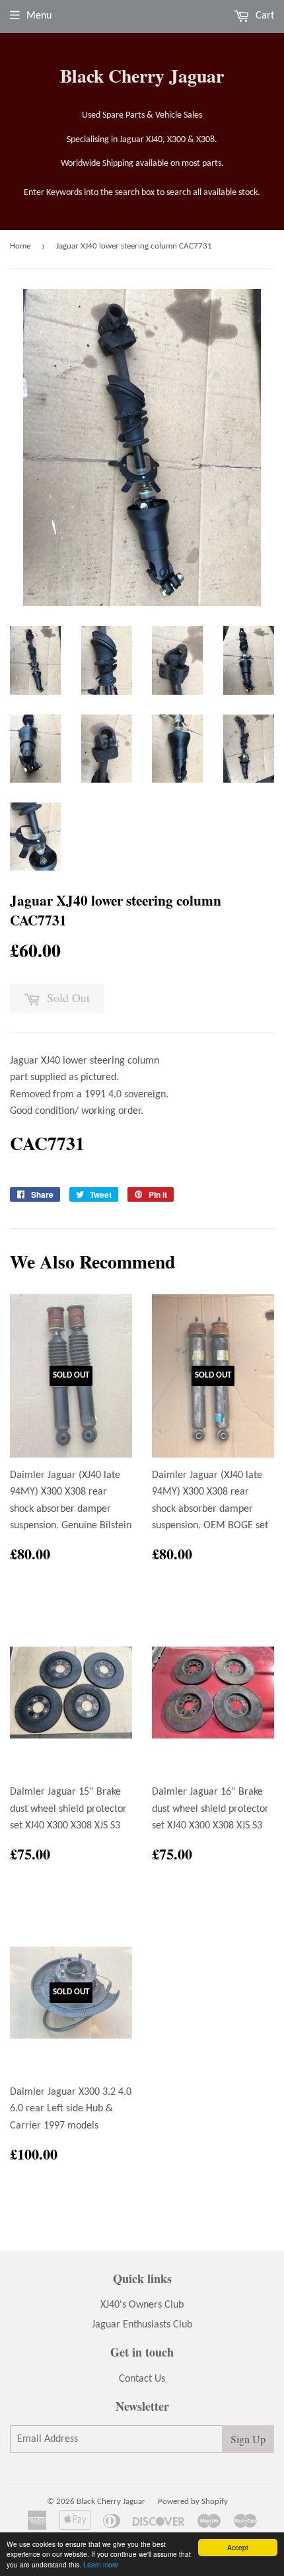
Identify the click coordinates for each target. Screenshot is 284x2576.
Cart (264, 16)
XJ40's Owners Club (142, 2305)
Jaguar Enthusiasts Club (142, 2325)
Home (20, 246)
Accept (238, 2547)
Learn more (101, 2564)
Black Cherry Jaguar (142, 76)
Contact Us (142, 2379)
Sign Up (248, 2439)
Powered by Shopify (193, 2502)
